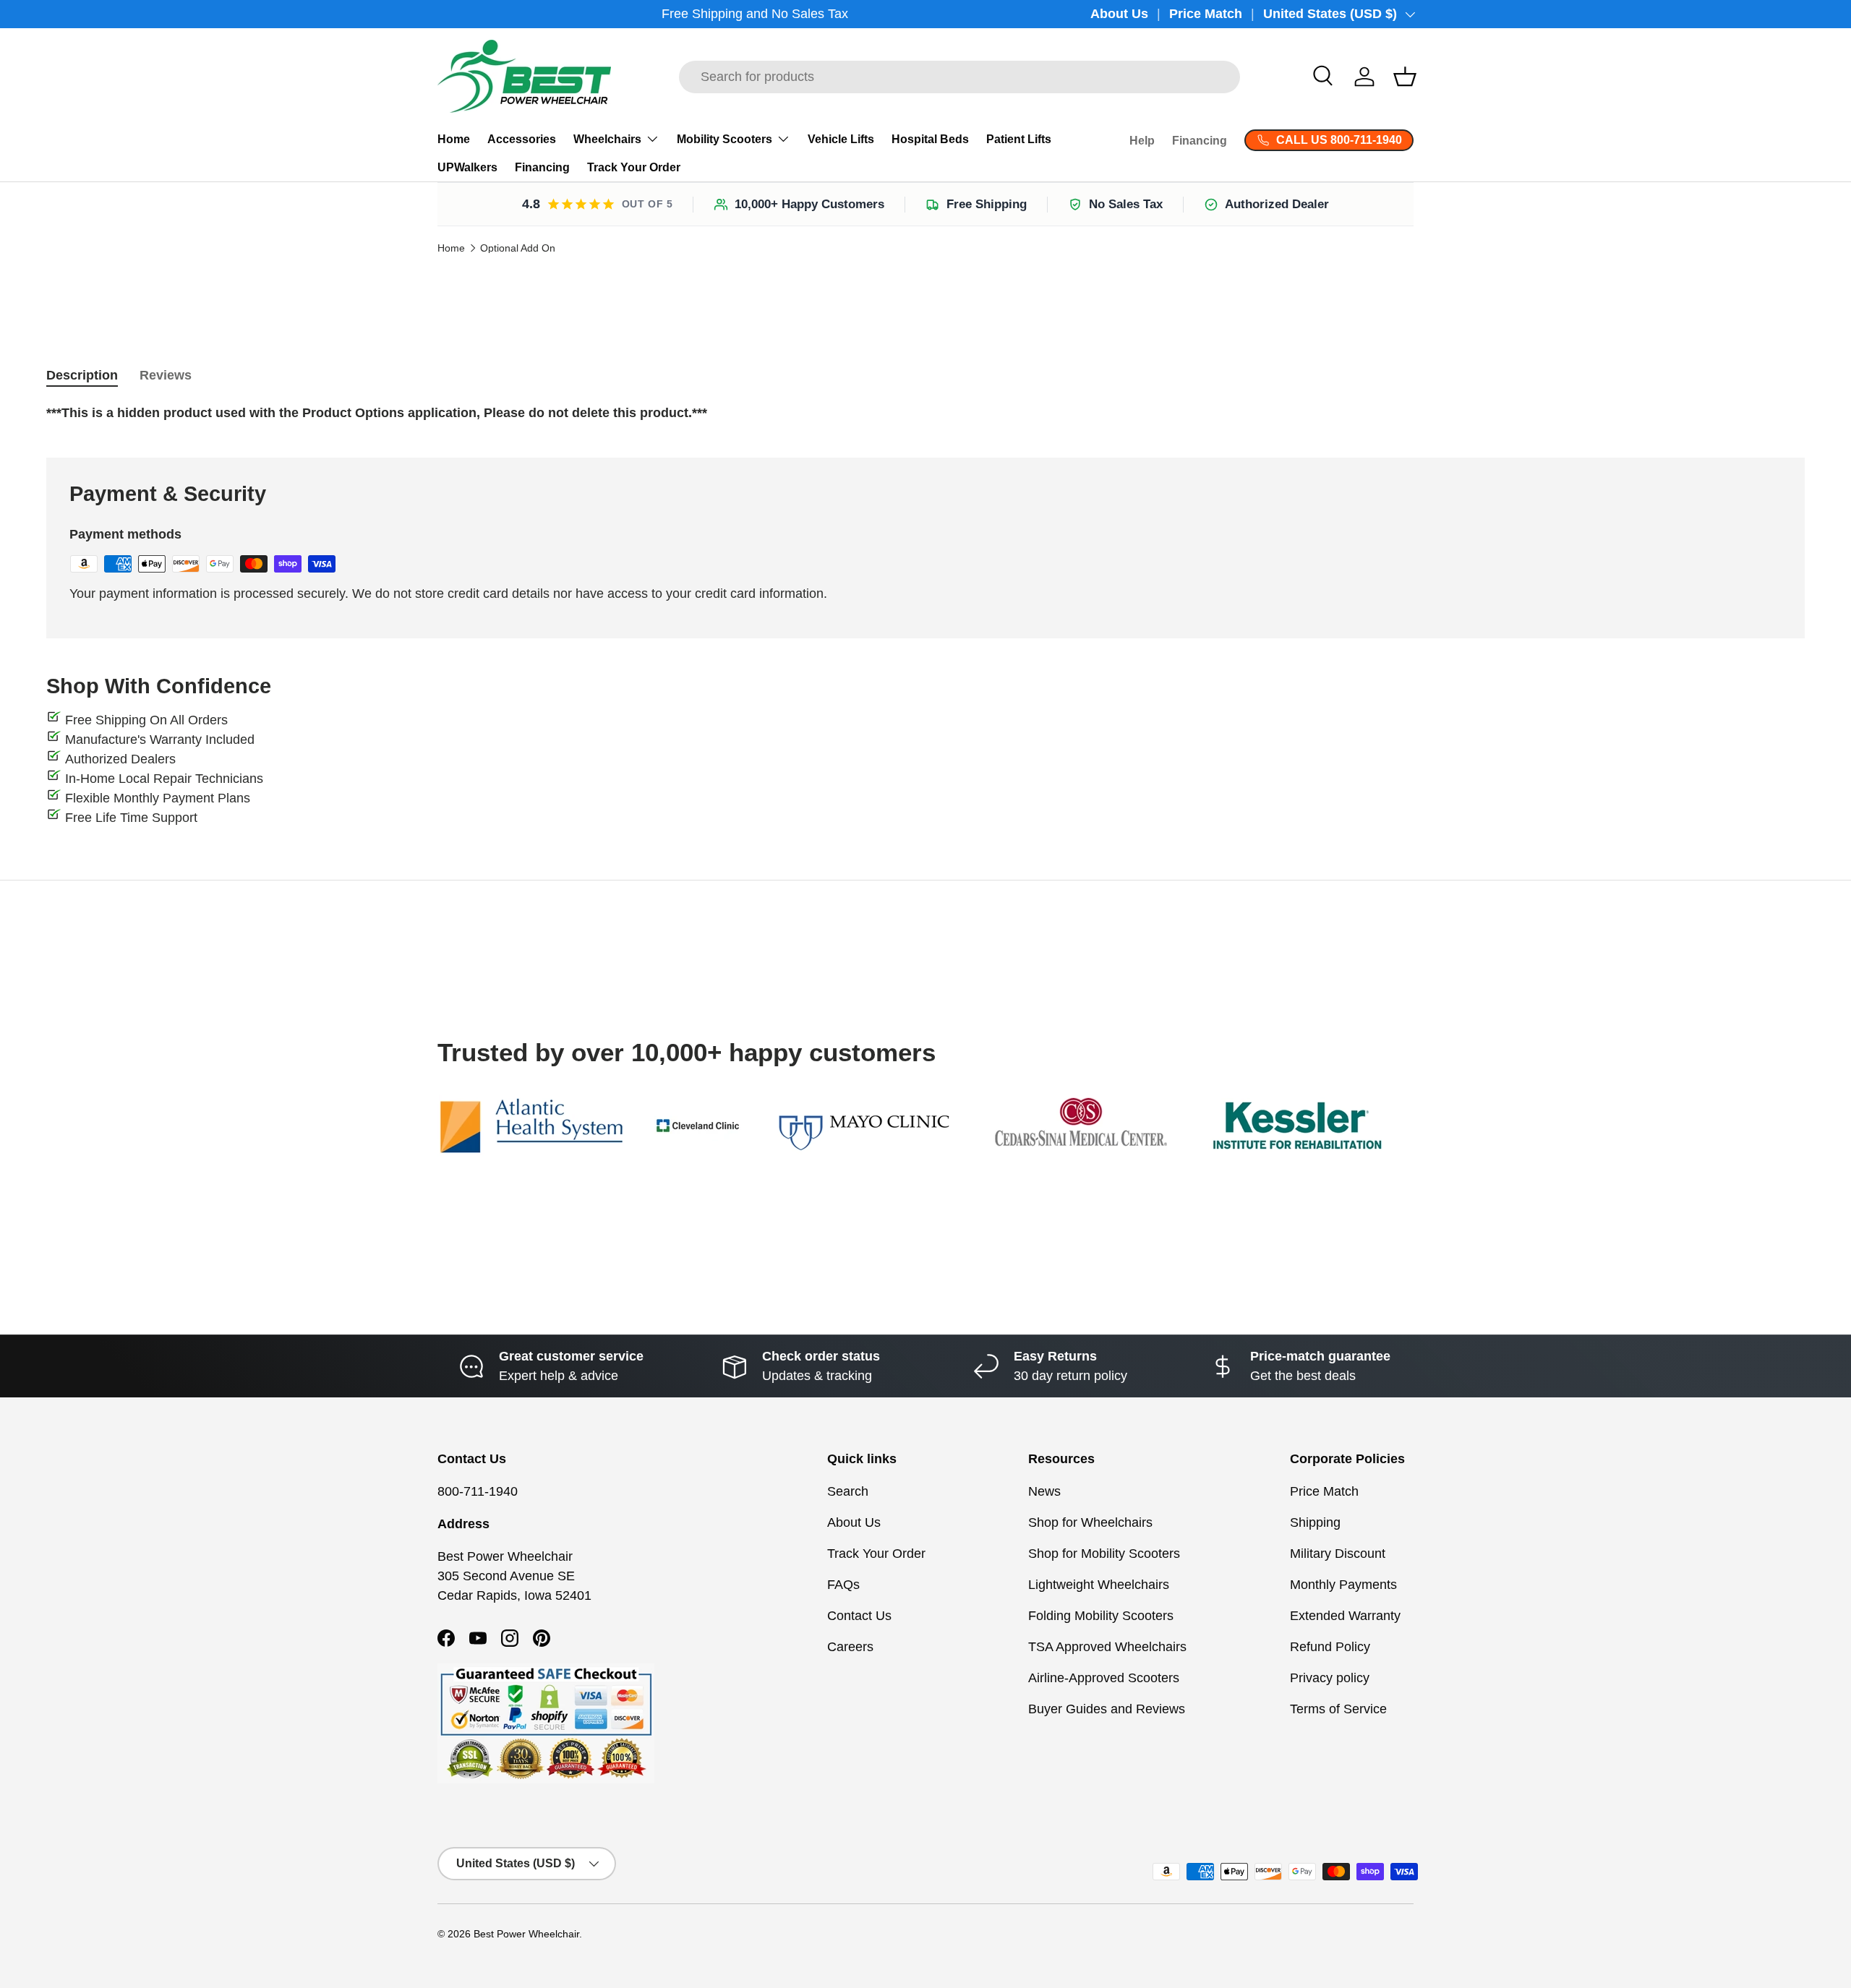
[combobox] (959, 77)
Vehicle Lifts (841, 139)
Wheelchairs (607, 139)
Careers (850, 1647)
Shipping (1315, 1522)
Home (454, 139)
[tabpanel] (925, 413)
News (1044, 1491)
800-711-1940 (478, 1491)
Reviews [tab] (166, 375)
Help (1142, 141)
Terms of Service (1338, 1709)
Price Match (1206, 14)
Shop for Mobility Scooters (1104, 1554)
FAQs (843, 1585)
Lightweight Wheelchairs (1099, 1585)
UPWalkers (467, 167)
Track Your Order (634, 167)
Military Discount (1338, 1554)
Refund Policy (1330, 1647)
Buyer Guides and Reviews (1107, 1709)
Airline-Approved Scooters (1104, 1678)
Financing (542, 167)
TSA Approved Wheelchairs (1107, 1647)
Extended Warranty (1345, 1616)
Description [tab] (82, 375)
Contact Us (859, 1616)
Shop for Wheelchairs (1090, 1522)
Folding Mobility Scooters (1101, 1616)
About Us (1119, 14)
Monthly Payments (1343, 1585)
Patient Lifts (1019, 139)
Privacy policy (1330, 1678)
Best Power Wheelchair (526, 1934)
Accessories (522, 139)
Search (848, 1491)
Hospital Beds (930, 139)
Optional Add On (518, 249)
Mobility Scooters (724, 139)
